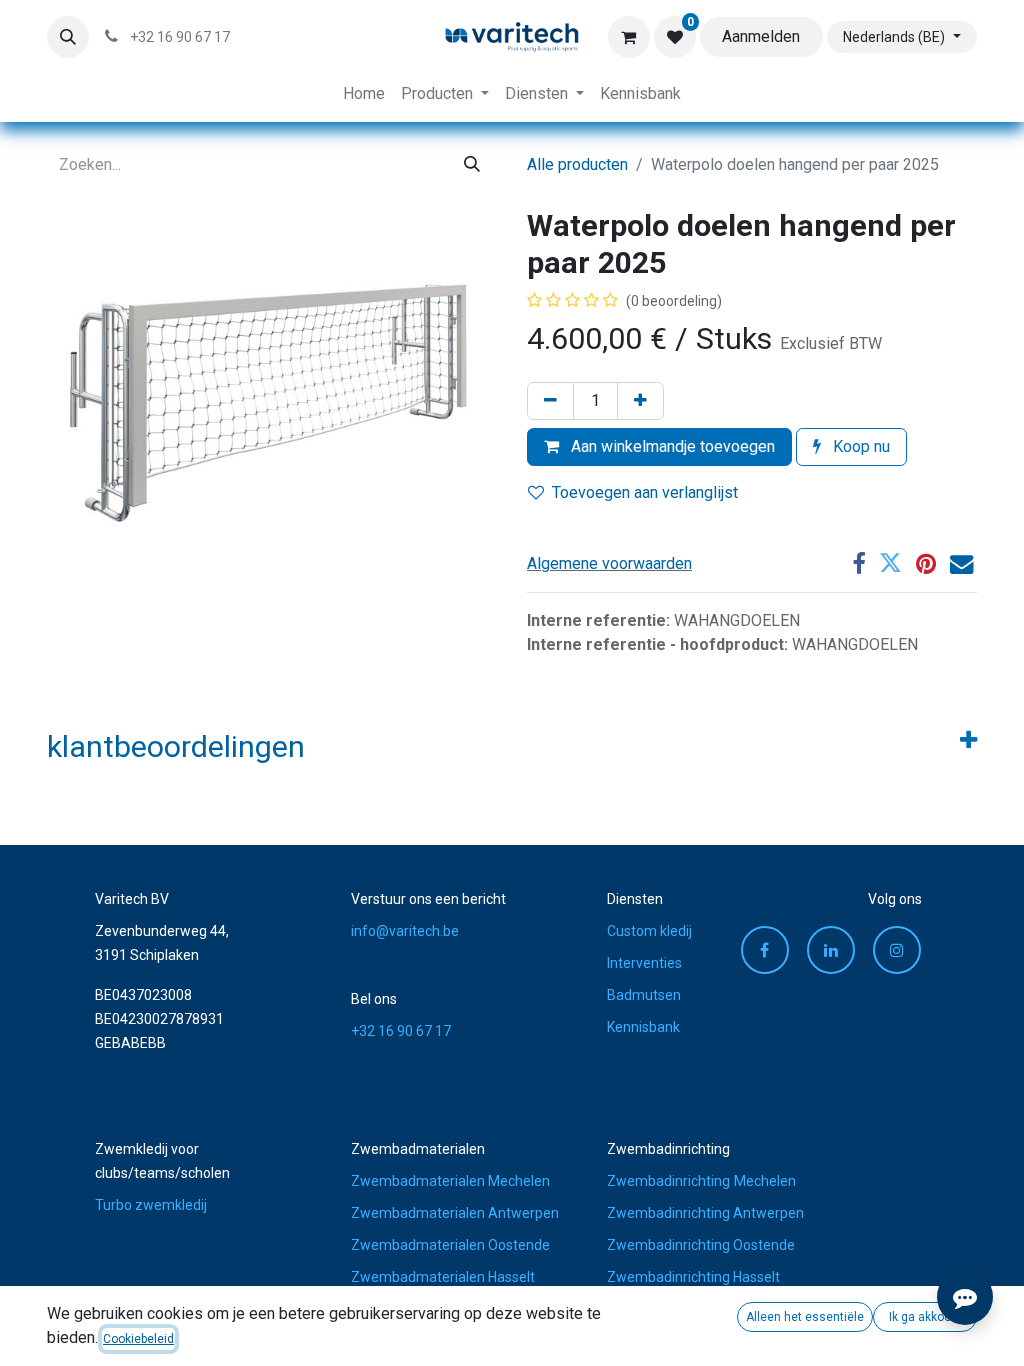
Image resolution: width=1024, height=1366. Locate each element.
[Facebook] (858, 563)
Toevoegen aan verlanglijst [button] (645, 492)
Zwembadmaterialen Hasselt (443, 1277)
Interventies (644, 963)
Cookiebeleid (138, 1339)
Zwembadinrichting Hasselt (693, 1277)
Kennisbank (643, 1027)
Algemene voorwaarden (609, 563)
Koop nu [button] (859, 446)
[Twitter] (890, 563)
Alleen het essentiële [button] (805, 1317)
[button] (68, 37)
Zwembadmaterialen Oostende (450, 1245)
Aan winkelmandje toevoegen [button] (671, 446)
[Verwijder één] (550, 401)
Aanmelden (761, 36)
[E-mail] (961, 563)
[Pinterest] (926, 563)
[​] (831, 950)
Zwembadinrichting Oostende (701, 1245)
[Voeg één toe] (640, 401)
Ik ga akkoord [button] (925, 1317)
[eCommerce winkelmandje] (629, 37)
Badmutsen (644, 995)
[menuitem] (364, 94)
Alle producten (577, 164)
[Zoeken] (472, 165)
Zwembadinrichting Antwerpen (705, 1213)
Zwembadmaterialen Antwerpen (455, 1213)
